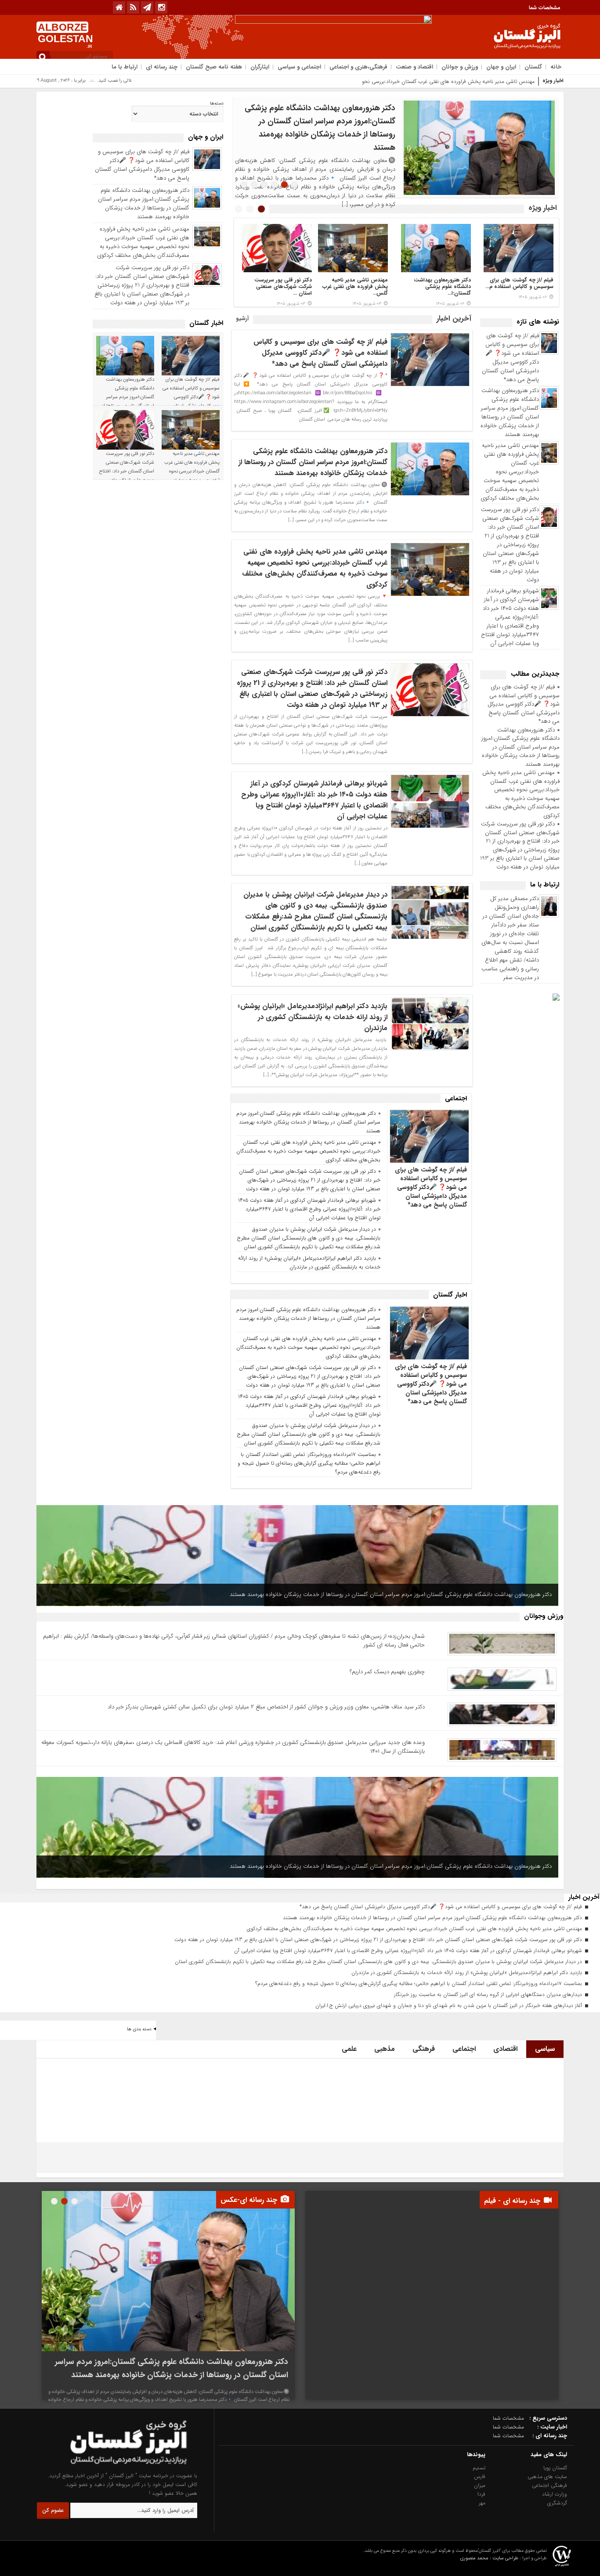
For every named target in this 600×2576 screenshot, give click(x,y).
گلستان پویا (555, 2468)
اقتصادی (505, 2049)
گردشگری (557, 2503)
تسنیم (479, 2468)
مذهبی (385, 2049)
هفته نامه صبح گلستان (214, 67)
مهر (482, 2503)
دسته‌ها (217, 104)
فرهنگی (424, 2049)
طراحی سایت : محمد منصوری (489, 2558)
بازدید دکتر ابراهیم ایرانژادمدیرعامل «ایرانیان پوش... (360, 286)
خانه (556, 67)
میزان (480, 2485)
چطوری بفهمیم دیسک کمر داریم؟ (387, 1672)
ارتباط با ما (125, 67)
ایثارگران (260, 67)
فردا (481, 2494)
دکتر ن (528, 81)
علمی (349, 2049)
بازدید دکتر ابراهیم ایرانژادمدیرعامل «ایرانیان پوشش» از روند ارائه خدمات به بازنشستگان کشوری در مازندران (313, 1017)
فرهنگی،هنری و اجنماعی (358, 67)
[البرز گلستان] (112, 2467)
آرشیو (242, 319)
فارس (480, 2477)
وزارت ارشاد (555, 2494)
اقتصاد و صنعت (414, 67)
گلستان (533, 67)
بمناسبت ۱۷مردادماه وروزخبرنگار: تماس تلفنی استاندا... (285, 286)
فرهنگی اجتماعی (549, 2485)
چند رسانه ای (162, 67)
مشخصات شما (545, 8)
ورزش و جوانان (460, 67)
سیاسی (545, 2049)
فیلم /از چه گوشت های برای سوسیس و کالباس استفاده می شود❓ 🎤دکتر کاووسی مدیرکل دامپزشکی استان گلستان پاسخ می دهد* (510, 358)
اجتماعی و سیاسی (299, 67)
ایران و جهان (501, 67)
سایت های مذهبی (547, 2477)
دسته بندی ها (139, 2029)
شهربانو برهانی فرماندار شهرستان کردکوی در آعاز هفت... (527, 286)
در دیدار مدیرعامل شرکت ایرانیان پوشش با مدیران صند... (443, 286)
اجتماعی (464, 2049)
